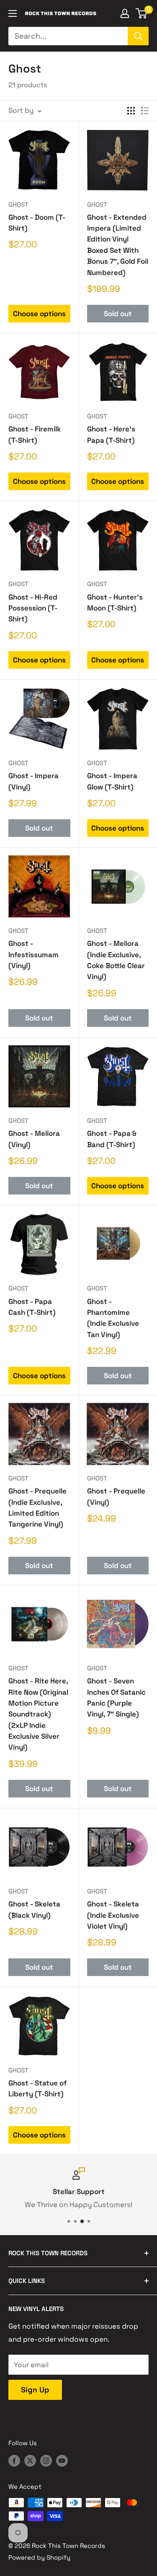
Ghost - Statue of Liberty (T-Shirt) (37, 2088)
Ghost (18, 204)
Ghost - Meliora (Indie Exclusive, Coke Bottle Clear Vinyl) (116, 960)
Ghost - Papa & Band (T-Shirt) (112, 1139)
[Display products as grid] (131, 111)
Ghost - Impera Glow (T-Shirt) (112, 781)
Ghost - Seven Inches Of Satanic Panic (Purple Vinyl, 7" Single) (116, 1697)
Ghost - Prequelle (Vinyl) (116, 1496)
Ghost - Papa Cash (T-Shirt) (32, 1307)
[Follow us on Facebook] (14, 2460)
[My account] (125, 13)
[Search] (138, 36)
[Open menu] (13, 13)
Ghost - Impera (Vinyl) (33, 781)
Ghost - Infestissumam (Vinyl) (33, 954)
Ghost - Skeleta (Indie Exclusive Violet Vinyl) (113, 1915)
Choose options (39, 314)
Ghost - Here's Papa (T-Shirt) (111, 434)
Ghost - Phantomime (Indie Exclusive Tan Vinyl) (113, 1318)
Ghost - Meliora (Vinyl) (34, 1139)
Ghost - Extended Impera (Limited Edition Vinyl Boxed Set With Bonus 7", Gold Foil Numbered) (118, 245)
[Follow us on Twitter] (30, 2460)
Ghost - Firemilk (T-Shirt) (35, 434)
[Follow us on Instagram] (46, 2460)
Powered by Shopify (39, 2557)
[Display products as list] (145, 111)
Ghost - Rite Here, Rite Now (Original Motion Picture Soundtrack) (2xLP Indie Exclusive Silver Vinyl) (38, 1714)
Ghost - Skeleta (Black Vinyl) (34, 1909)
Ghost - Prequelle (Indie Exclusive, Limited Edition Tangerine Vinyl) (37, 1507)
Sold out (118, 314)
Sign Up (35, 2390)
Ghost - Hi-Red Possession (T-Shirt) (33, 608)
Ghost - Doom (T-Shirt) (37, 223)
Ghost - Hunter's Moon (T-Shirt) (115, 602)
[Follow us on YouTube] (62, 2460)
